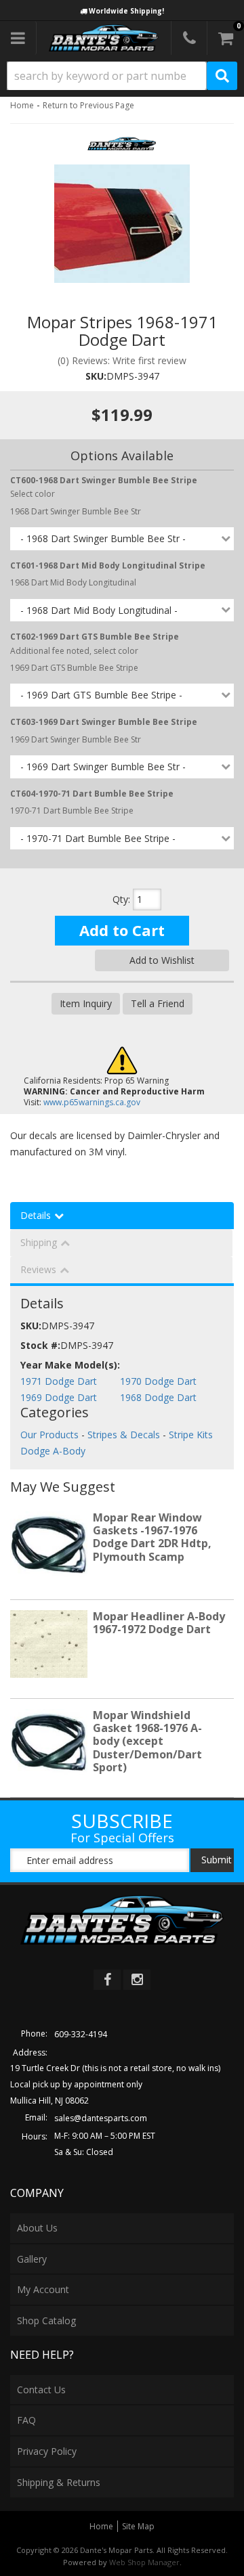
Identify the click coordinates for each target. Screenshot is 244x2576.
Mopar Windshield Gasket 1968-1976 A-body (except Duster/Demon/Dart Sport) (147, 1741)
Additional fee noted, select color (95, 643)
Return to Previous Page (88, 105)
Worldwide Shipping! (126, 11)
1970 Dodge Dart (158, 1381)
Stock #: (40, 1345)
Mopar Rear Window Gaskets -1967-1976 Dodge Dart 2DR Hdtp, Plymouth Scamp (152, 1537)
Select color (104, 487)
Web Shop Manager (144, 2562)
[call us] (189, 38)
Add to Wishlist (162, 960)
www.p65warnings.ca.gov (92, 1102)
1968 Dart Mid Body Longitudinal (73, 582)
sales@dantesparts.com (101, 2118)
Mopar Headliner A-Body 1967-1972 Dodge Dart (159, 1623)
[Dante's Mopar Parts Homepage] (104, 38)
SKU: (96, 376)
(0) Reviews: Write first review (122, 360)
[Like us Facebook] (107, 1980)
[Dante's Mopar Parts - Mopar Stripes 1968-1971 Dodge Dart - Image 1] (122, 224)
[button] (122, 76)
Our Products (49, 1435)
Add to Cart (122, 930)
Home (22, 105)
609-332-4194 (81, 2034)
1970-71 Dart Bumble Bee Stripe (72, 810)
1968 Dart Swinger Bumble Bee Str (76, 511)
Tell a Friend (158, 1003)
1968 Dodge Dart (158, 1397)
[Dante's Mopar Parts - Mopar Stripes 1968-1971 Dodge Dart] (122, 148)
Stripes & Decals (124, 1435)
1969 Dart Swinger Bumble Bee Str (76, 739)
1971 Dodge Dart (59, 1381)
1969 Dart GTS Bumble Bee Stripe (74, 668)
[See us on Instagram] (137, 1980)
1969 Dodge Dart (59, 1397)
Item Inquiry (86, 1003)
